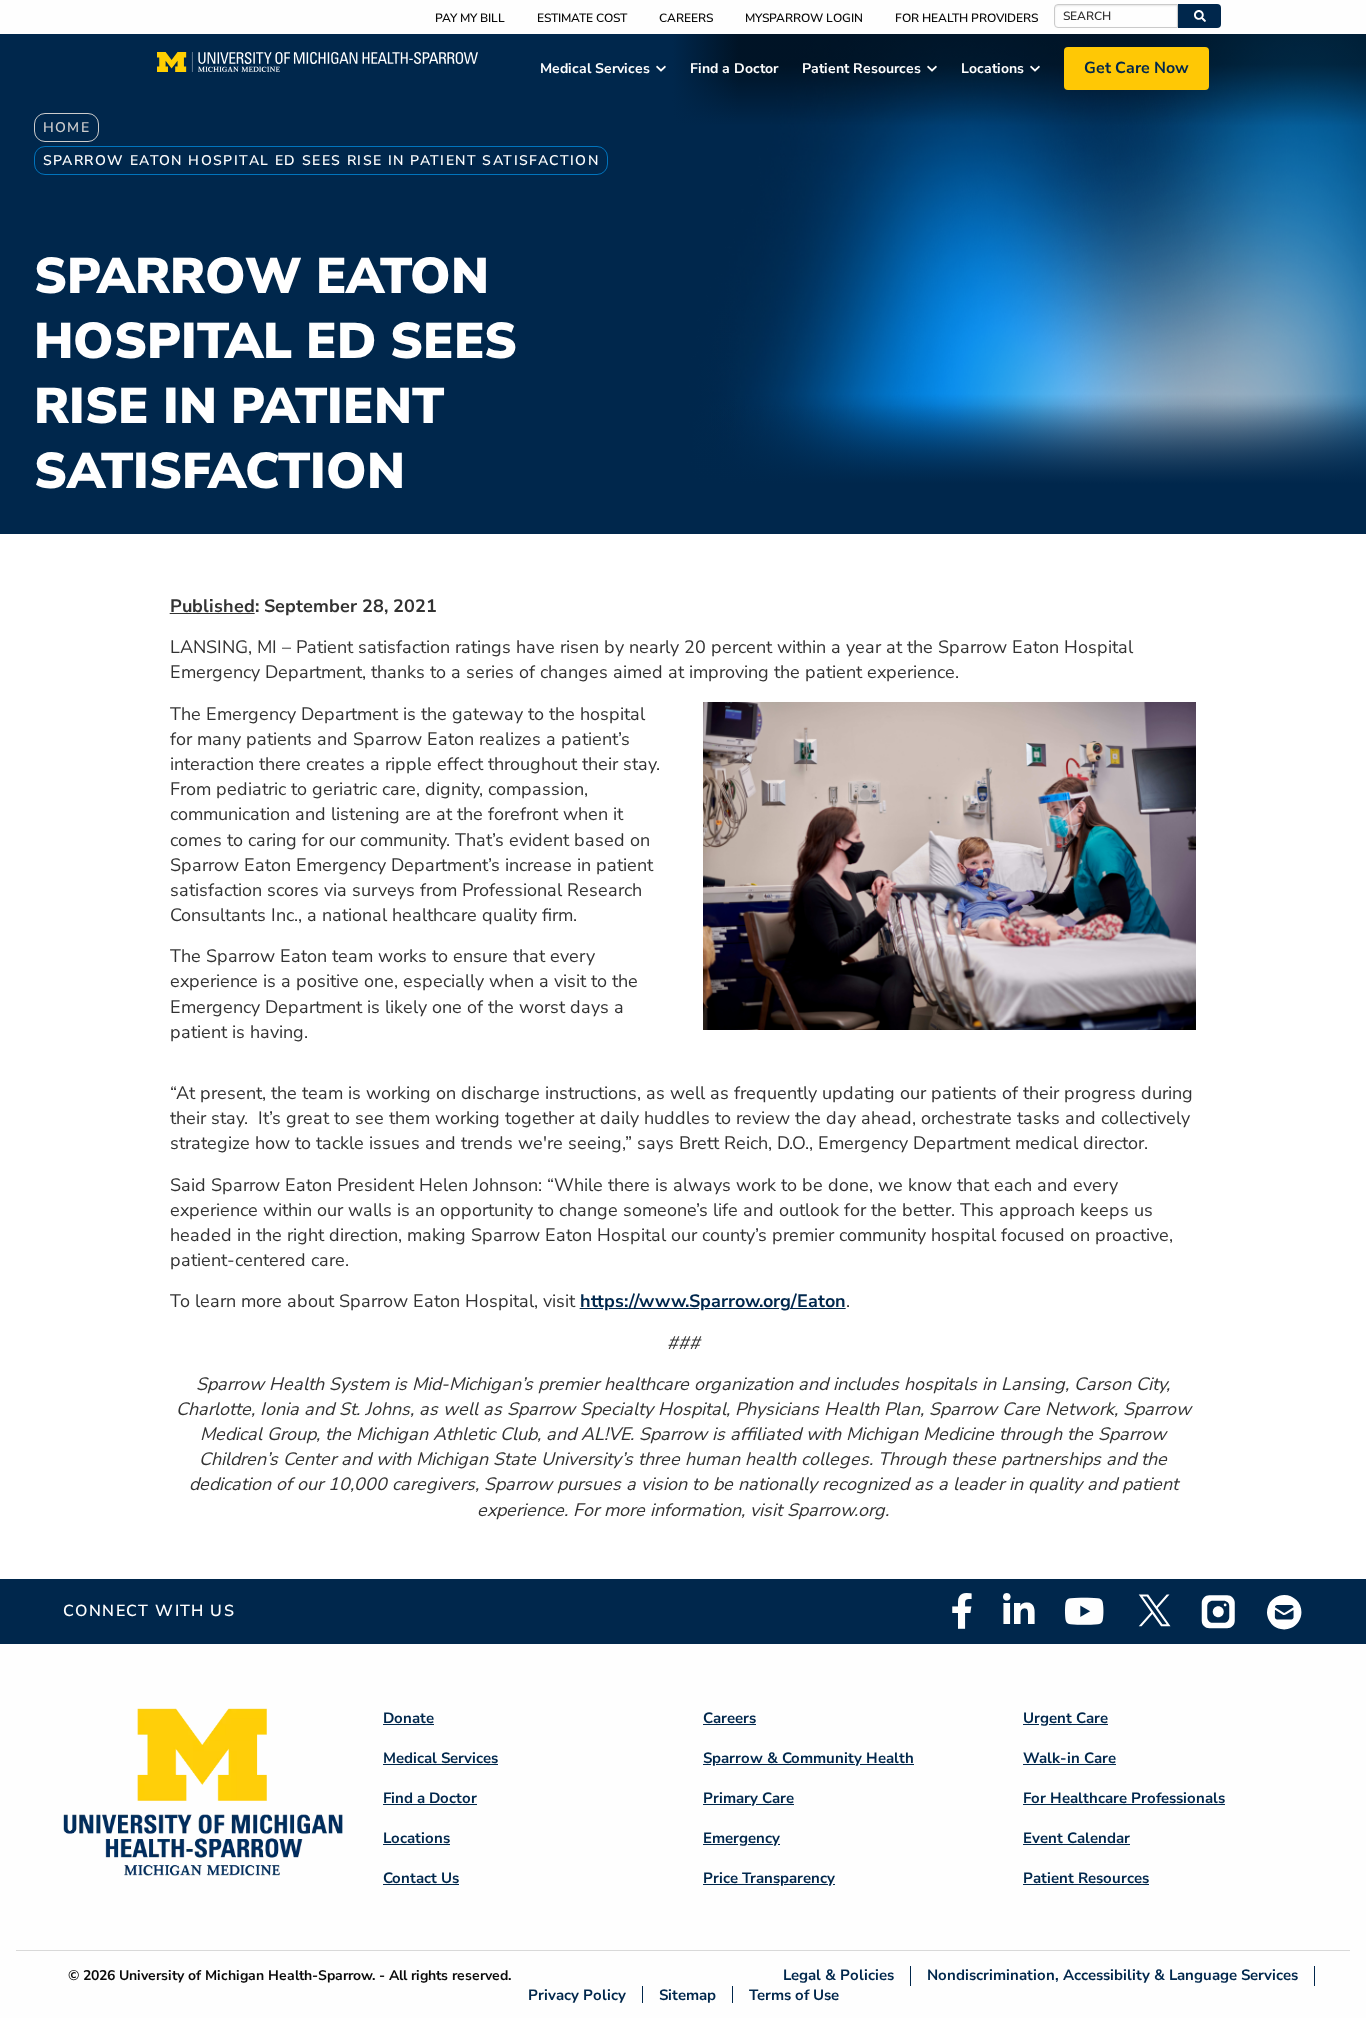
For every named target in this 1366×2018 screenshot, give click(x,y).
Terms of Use (794, 1994)
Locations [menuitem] (992, 68)
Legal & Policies (838, 1975)
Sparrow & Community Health (808, 1758)
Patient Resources (1086, 1878)
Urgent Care (1065, 1718)
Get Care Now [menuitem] (1136, 68)
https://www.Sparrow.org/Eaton (713, 1301)
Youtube (1084, 1611)
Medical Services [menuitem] (595, 68)
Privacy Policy (577, 1994)
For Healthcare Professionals (1124, 1798)
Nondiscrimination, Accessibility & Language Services (1112, 1975)
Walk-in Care (1069, 1758)
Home (67, 127)
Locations (416, 1838)
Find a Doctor (430, 1798)
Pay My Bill (470, 18)
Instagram (1219, 1611)
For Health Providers (966, 18)
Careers (686, 18)
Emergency (741, 1838)
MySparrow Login (804, 18)
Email (1285, 1611)
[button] (1199, 16)
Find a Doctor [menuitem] (734, 68)
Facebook (962, 1611)
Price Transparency (769, 1878)
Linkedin (1018, 1611)
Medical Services (440, 1758)
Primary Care (748, 1798)
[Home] (317, 68)
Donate (408, 1718)
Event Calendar (1076, 1838)
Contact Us (421, 1878)
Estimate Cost (582, 18)
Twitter (1153, 1611)
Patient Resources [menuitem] (861, 68)
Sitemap (687, 1994)
